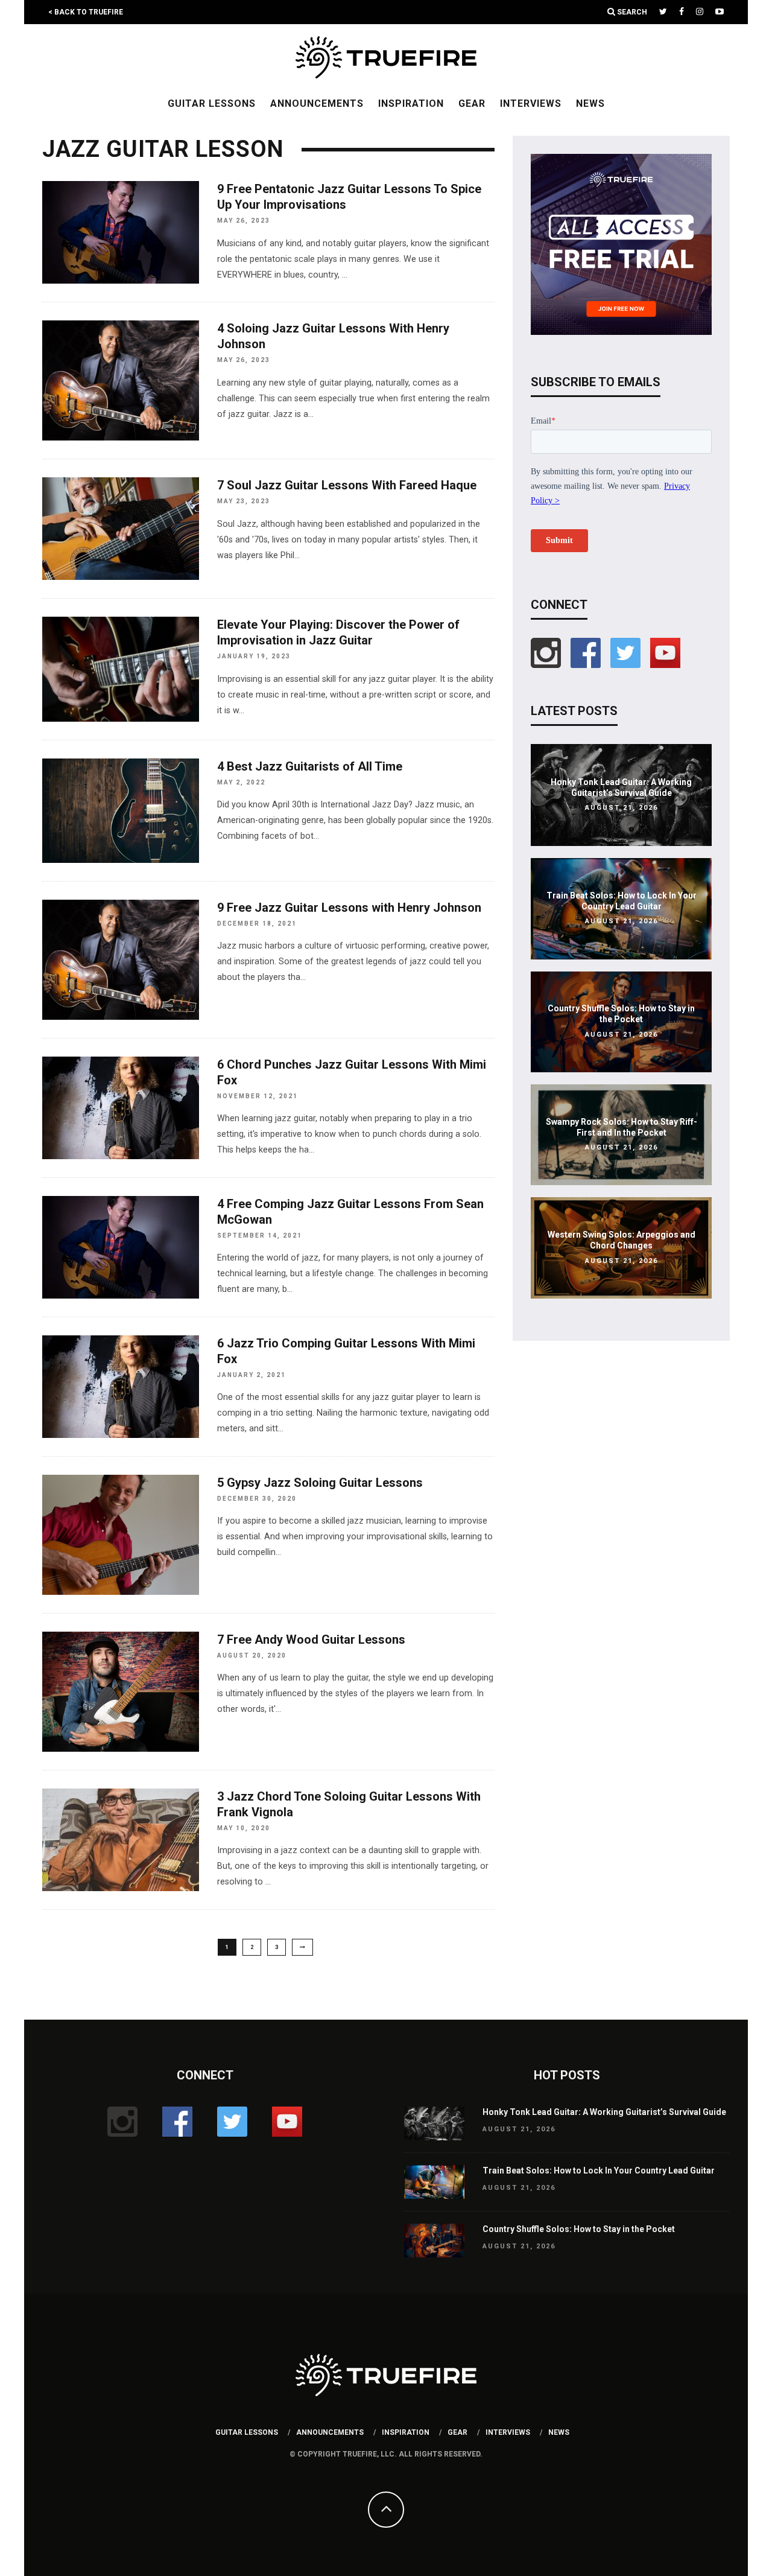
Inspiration (411, 103)
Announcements (317, 103)
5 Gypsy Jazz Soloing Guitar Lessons (320, 1483)
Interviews (531, 103)
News (590, 103)
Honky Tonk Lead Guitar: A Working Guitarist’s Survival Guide (604, 2112)
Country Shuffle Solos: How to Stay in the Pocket (579, 2229)
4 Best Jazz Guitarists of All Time (310, 766)
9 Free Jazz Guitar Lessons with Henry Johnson (349, 908)
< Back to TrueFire (86, 12)
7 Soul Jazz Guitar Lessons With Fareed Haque (347, 485)
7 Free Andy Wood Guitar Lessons (311, 1639)
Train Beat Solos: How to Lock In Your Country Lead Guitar (599, 2171)
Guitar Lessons (212, 103)
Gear (472, 103)
